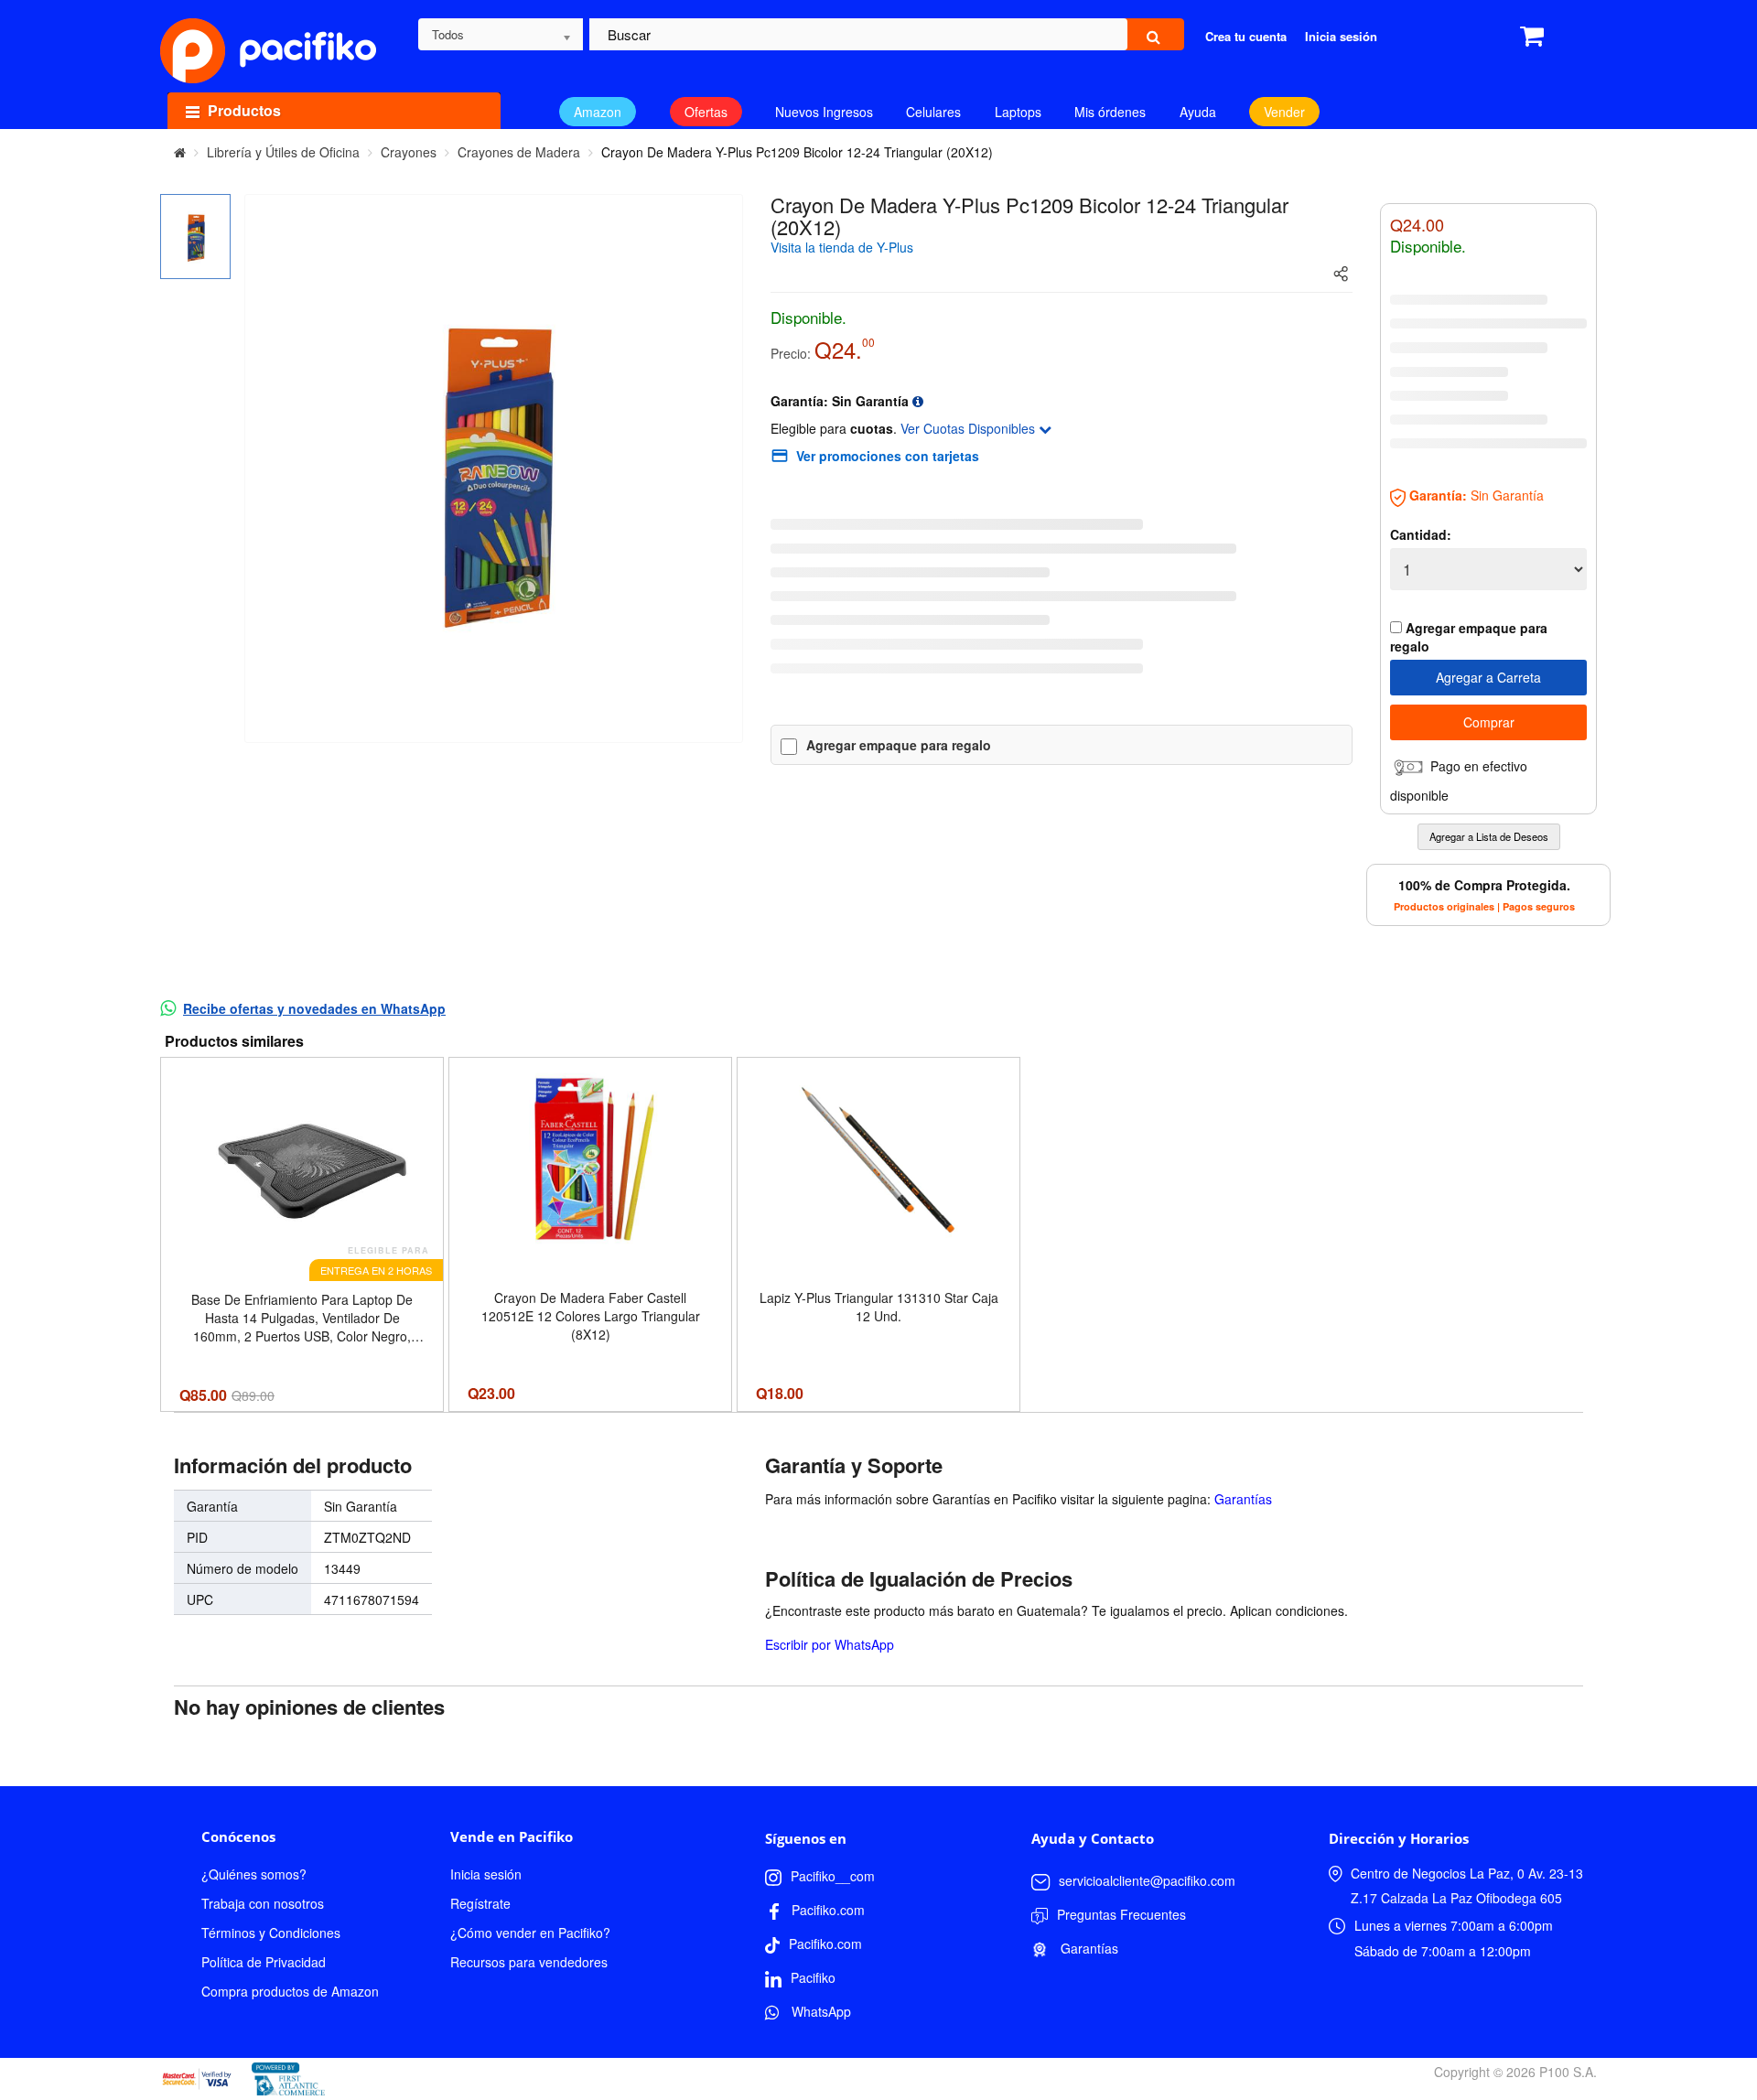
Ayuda (1198, 112)
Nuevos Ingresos (824, 112)
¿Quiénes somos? (254, 1874)
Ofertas (706, 112)
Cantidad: (1421, 534)
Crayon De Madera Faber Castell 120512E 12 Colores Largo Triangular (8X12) (591, 1316)
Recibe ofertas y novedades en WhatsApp (314, 1008)
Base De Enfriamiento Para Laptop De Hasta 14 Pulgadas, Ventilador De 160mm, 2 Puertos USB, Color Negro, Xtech (302, 1318)
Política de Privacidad (264, 1962)
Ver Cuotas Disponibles (970, 428)
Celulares (933, 112)
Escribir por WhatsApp (830, 1644)
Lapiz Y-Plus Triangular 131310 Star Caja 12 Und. (879, 1307)
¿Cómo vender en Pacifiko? (530, 1933)
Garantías (1243, 1499)
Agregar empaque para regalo (899, 745)
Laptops (1018, 112)
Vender (1284, 112)
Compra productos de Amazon (290, 1991)
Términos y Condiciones (271, 1933)
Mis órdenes (1110, 112)
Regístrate (480, 1903)
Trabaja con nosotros (263, 1903)
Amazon (598, 112)
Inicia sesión (486, 1874)
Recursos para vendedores (529, 1962)
